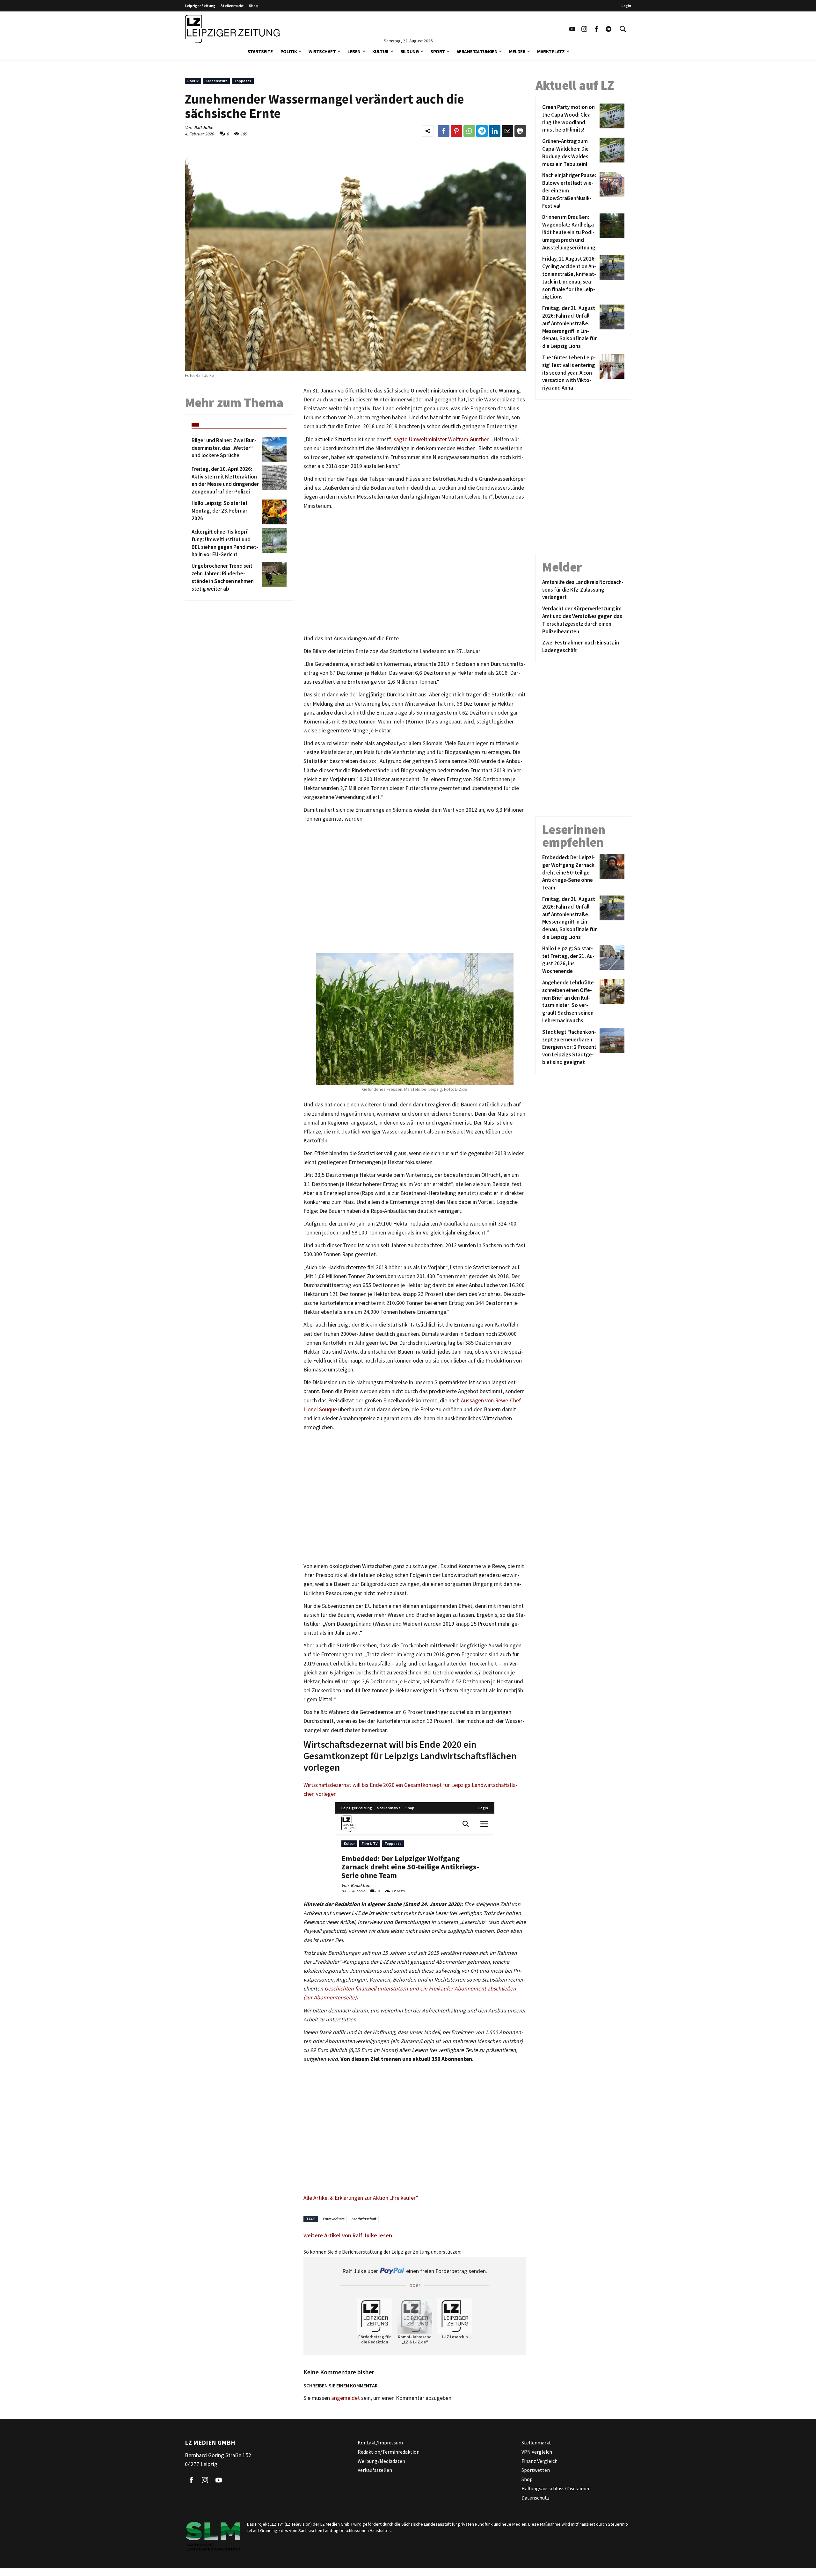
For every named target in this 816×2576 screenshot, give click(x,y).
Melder (517, 51)
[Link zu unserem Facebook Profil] (596, 29)
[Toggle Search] (623, 29)
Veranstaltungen (477, 51)
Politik (289, 51)
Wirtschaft (322, 51)
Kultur (380, 51)
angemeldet (346, 2398)
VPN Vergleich (537, 2452)
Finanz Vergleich (539, 2461)
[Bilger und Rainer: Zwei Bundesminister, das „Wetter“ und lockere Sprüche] (273, 449)
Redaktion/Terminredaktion (389, 2452)
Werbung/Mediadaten (381, 2461)
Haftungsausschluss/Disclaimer (556, 2488)
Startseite (260, 51)
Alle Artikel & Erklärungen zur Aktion (346, 2198)
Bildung (410, 51)
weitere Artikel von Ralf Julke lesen (348, 2235)
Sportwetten (536, 2470)
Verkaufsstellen (375, 2470)
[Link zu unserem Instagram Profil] (584, 29)
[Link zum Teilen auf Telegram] (482, 131)
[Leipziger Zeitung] (232, 29)
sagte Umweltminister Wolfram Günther (441, 439)
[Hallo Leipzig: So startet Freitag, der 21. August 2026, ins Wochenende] (611, 960)
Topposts (243, 81)
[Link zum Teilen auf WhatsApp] (469, 131)
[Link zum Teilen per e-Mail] (507, 131)
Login (626, 6)
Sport (438, 51)
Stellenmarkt (232, 6)
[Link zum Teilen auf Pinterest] (456, 131)
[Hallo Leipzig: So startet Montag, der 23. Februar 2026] (273, 512)
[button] (300, 51)
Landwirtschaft (364, 2219)
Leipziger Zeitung (200, 6)
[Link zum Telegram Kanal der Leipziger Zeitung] (608, 29)
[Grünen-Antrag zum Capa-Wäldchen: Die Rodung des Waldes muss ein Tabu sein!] (611, 153)
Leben (354, 51)
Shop (253, 6)
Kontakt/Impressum (380, 2443)
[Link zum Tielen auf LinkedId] (495, 131)
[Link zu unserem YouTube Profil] (572, 29)
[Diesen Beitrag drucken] (520, 131)
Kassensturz (216, 81)
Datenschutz (535, 2498)
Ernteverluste (333, 2219)
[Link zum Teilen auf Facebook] (444, 131)
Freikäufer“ (405, 2198)
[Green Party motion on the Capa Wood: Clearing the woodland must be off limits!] (611, 119)
